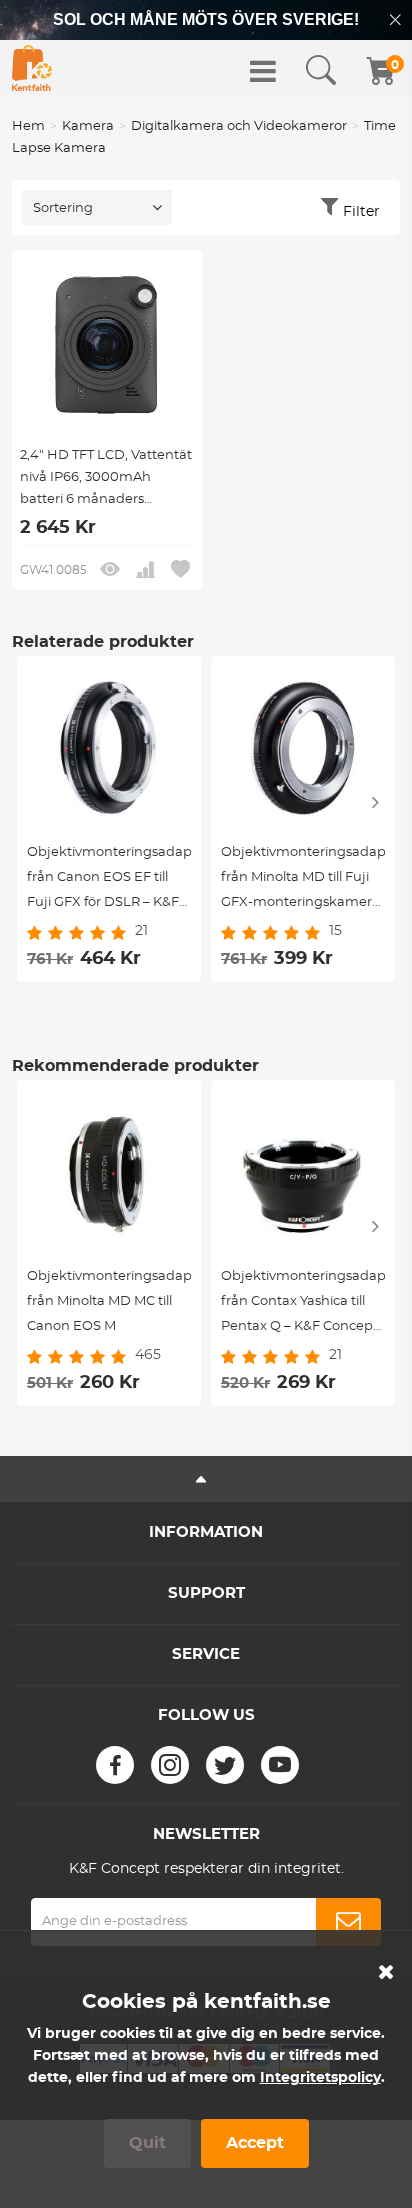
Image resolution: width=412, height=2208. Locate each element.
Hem (28, 126)
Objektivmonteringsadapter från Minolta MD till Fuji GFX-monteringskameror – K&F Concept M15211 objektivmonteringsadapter (303, 880)
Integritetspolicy (320, 2078)
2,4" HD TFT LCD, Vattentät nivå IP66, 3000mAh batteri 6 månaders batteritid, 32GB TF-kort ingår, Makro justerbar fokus (106, 480)
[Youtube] (280, 1765)
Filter (361, 212)
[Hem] (32, 68)
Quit (147, 2143)
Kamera (88, 126)
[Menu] (263, 71)
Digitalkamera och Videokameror (239, 126)
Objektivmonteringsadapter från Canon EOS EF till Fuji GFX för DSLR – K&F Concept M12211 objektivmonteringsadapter (109, 880)
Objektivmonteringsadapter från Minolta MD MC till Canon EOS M (109, 1301)
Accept (255, 2143)
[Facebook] (115, 1765)
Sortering (63, 208)
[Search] (321, 71)
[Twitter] (225, 1765)
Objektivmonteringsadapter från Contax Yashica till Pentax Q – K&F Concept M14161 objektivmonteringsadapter (303, 1304)
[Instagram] (170, 1765)
